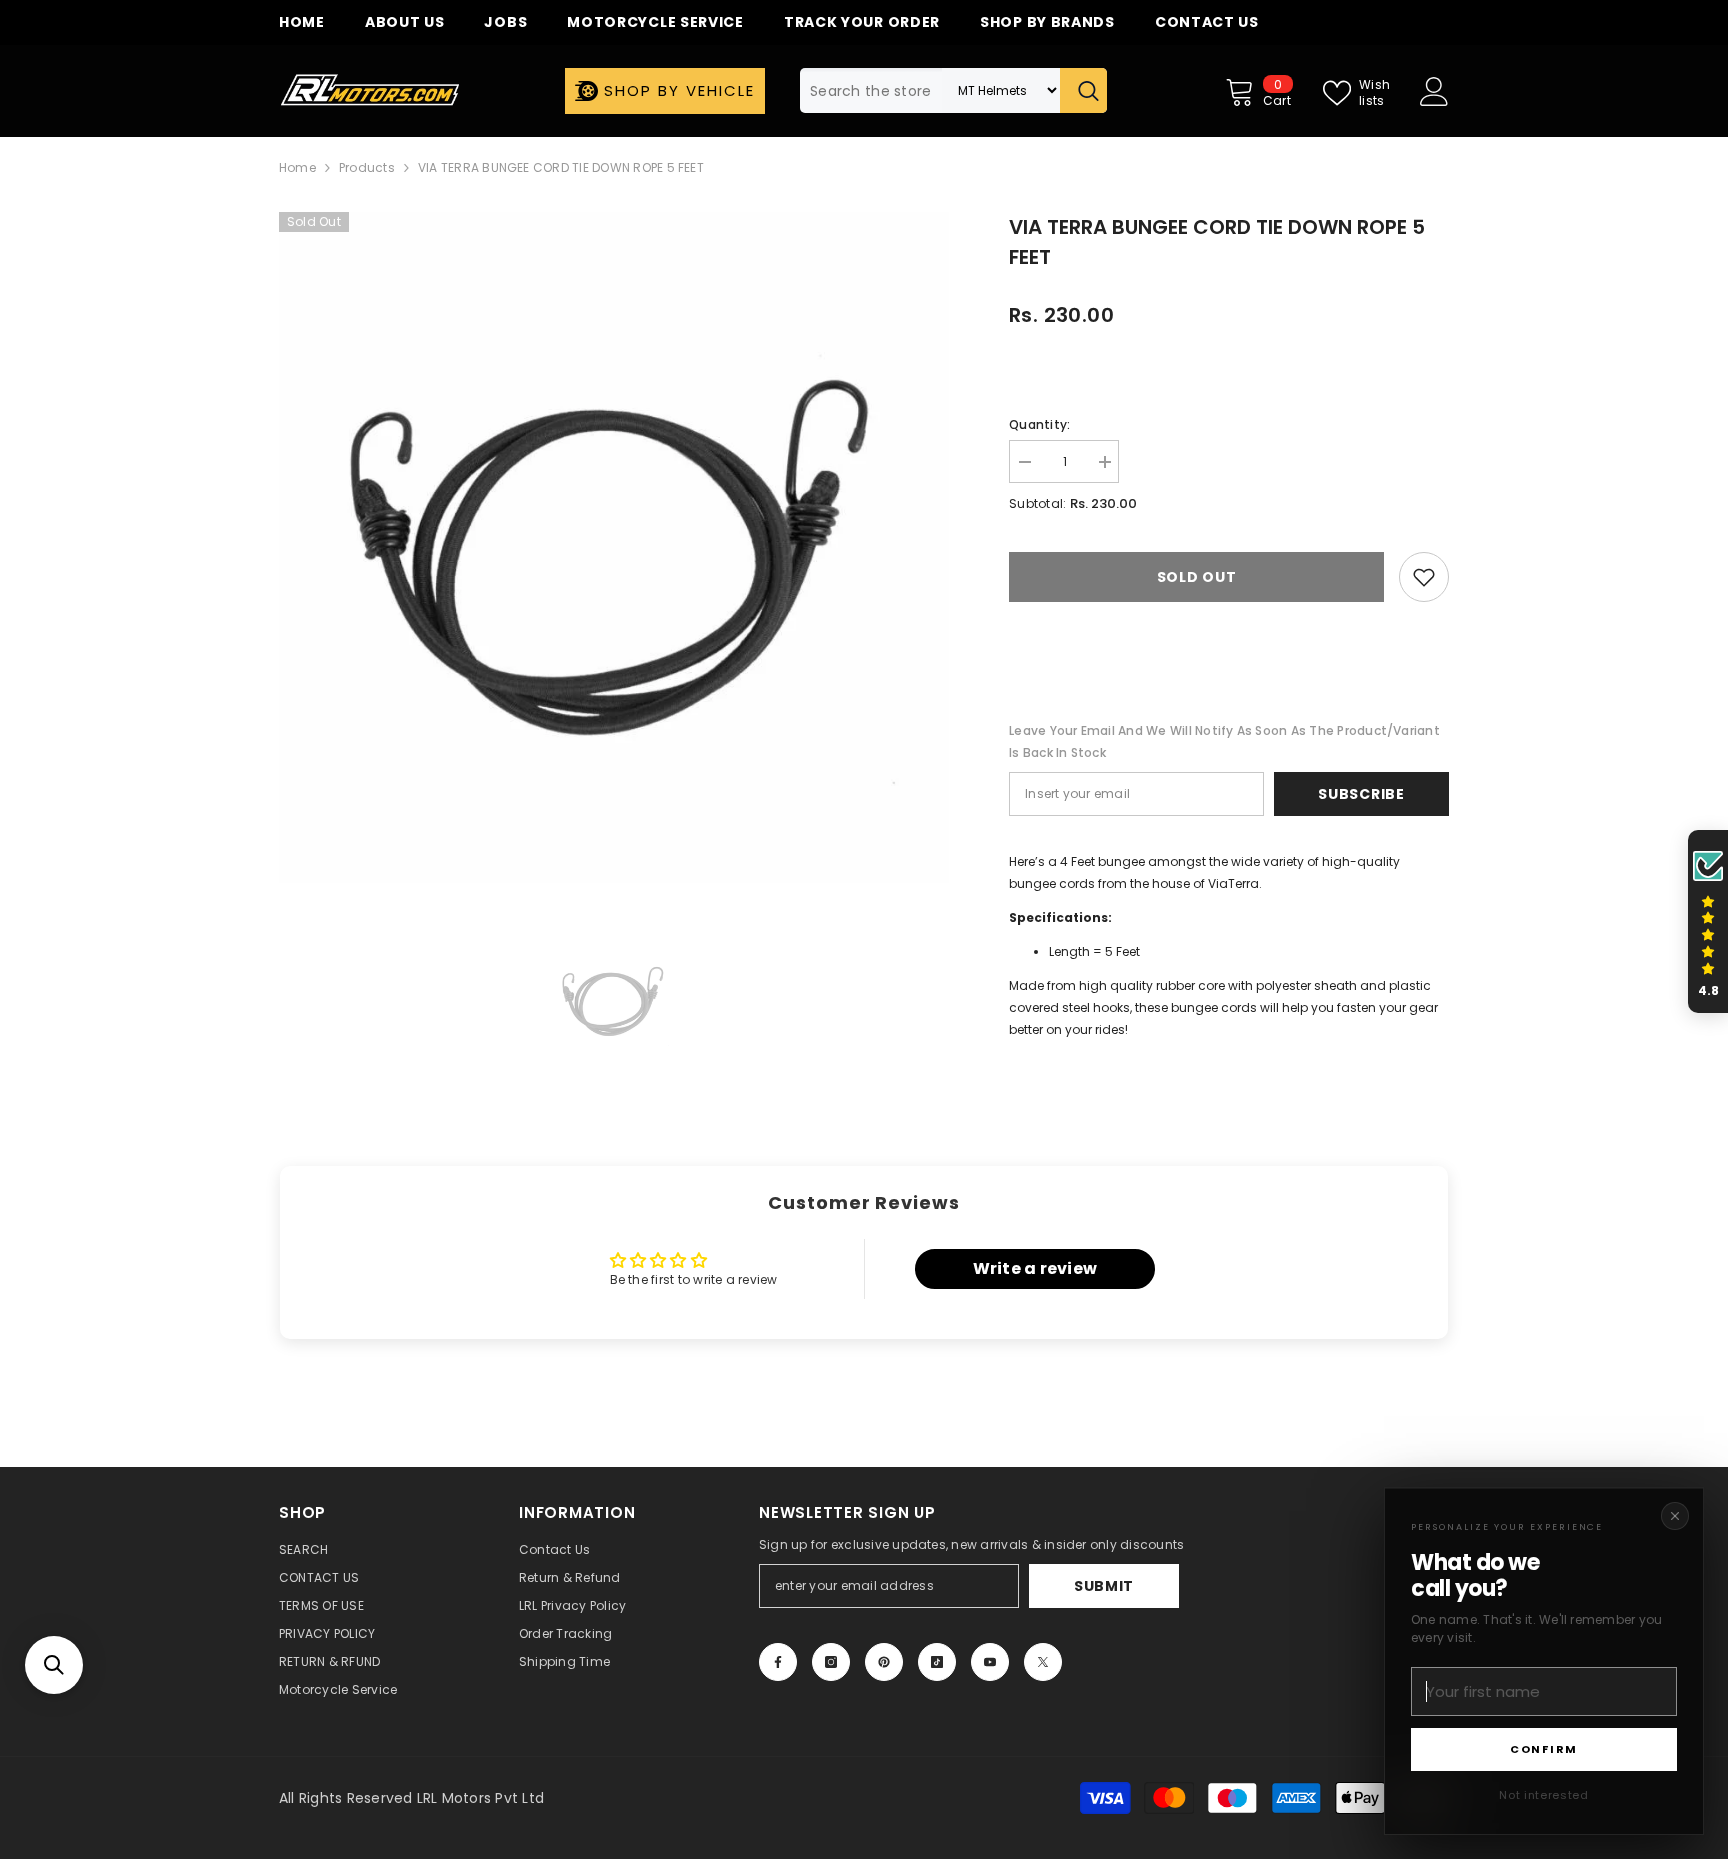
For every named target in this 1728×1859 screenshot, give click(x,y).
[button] (54, 1665)
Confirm (1544, 1749)
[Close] (1675, 1516)
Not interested (1543, 1795)
